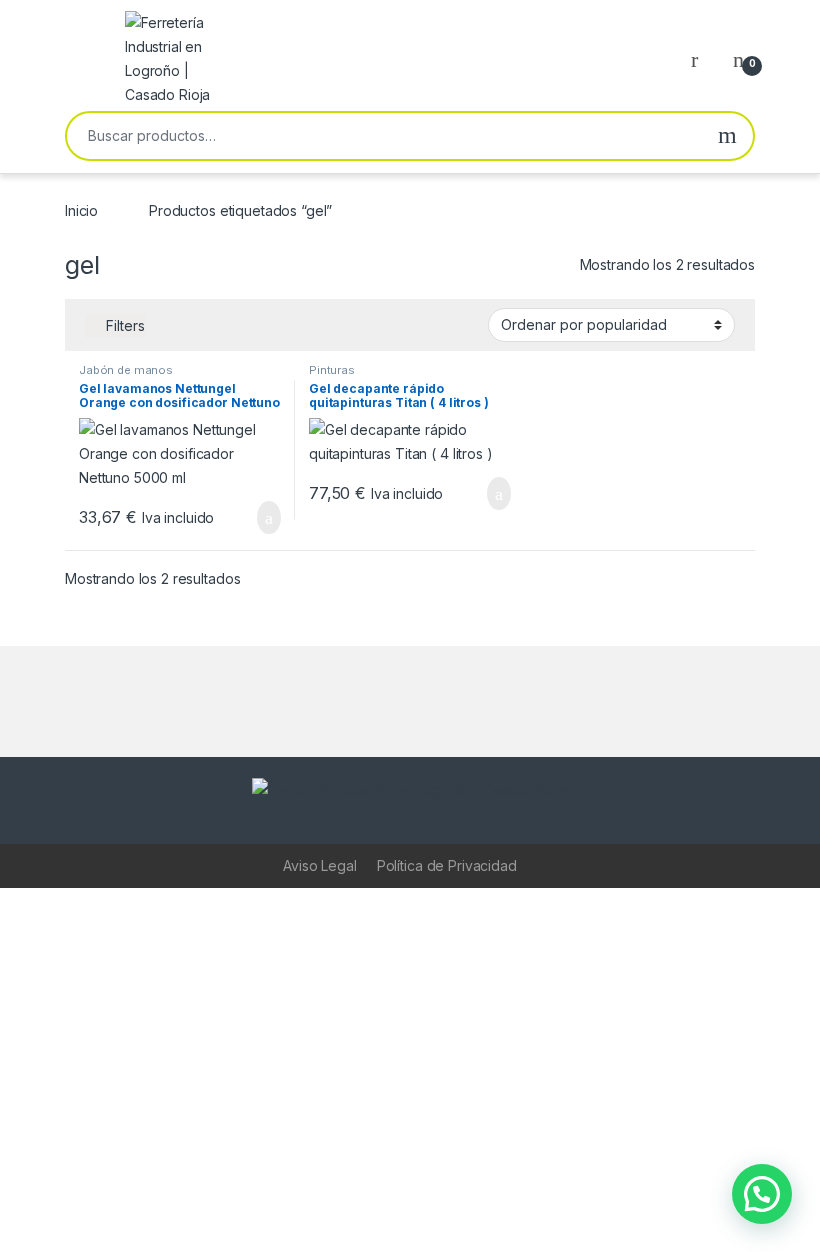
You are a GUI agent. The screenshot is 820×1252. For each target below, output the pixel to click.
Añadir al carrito (260, 518)
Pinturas (332, 370)
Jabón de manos (126, 370)
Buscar (727, 136)
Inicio (81, 210)
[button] (762, 1194)
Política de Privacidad (447, 865)
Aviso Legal (319, 865)
